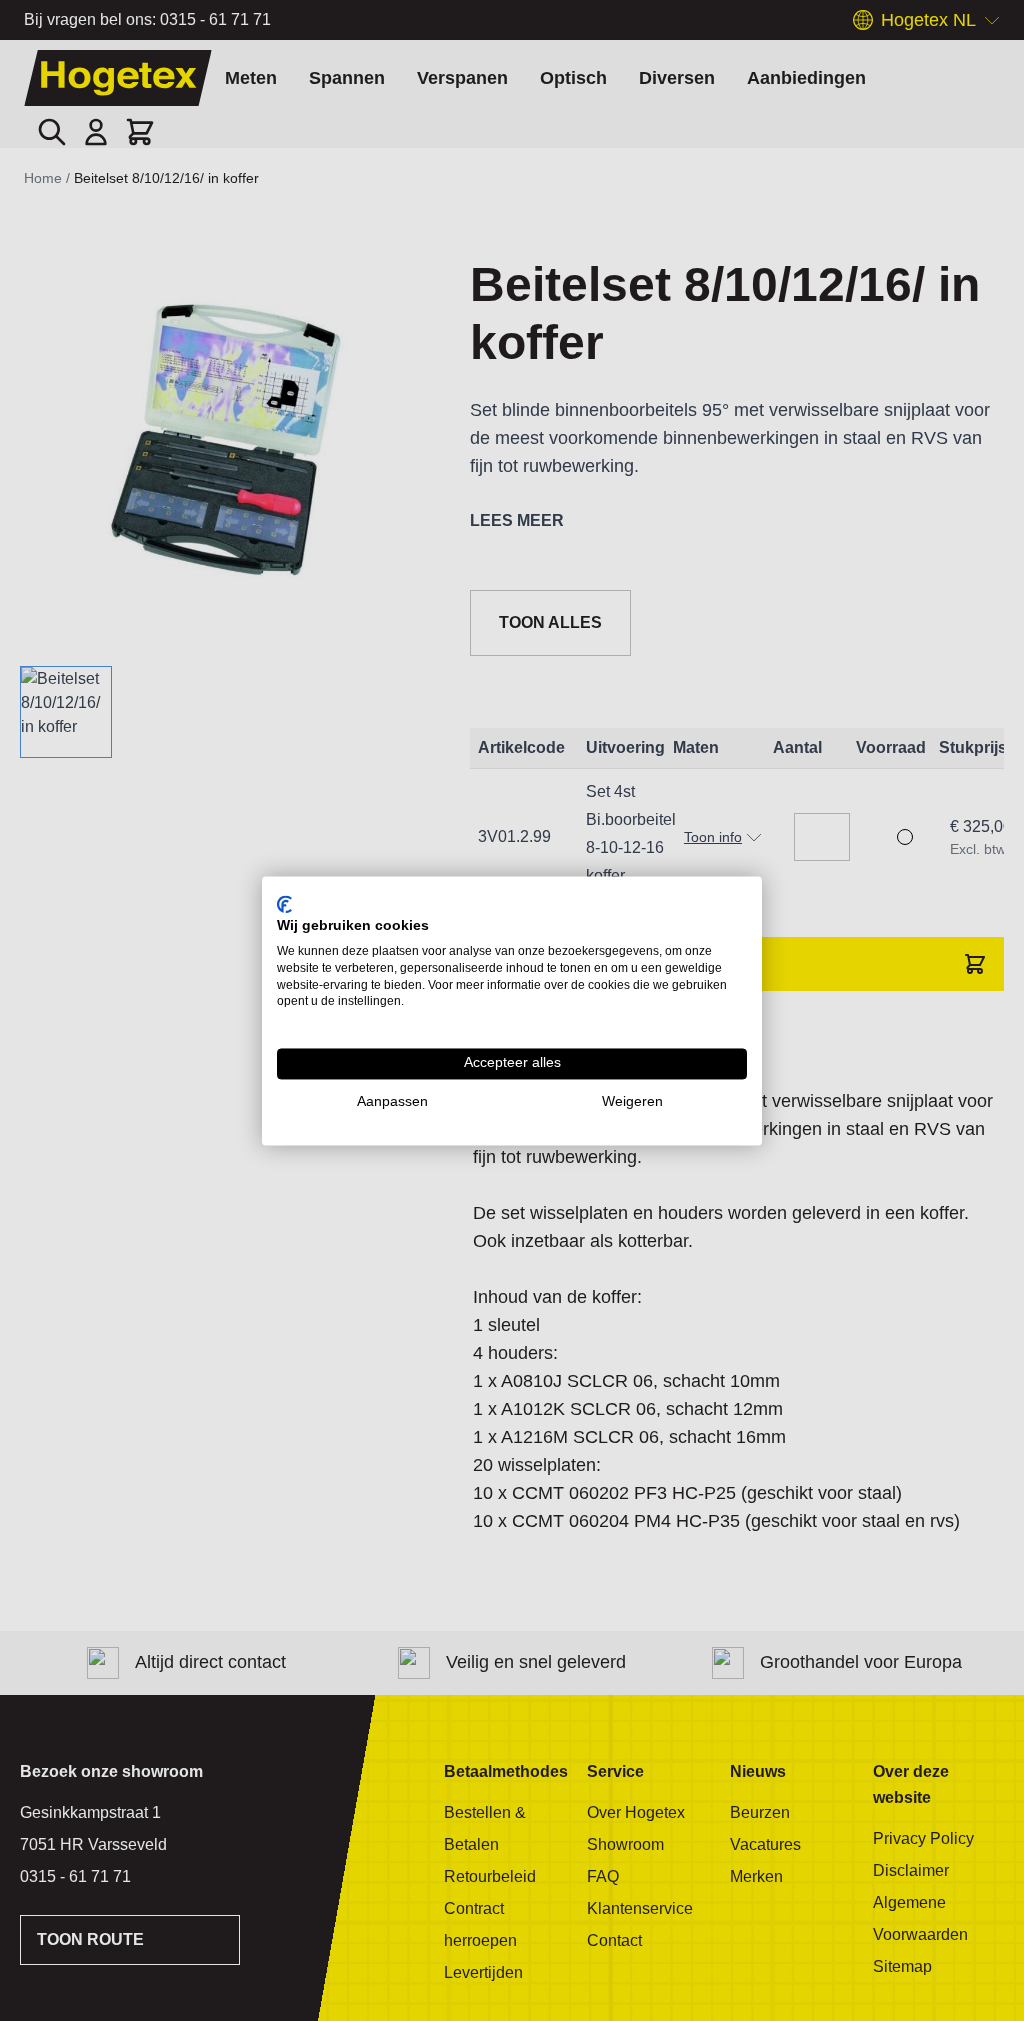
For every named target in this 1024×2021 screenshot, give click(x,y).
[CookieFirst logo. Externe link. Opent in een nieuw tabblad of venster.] (284, 904)
